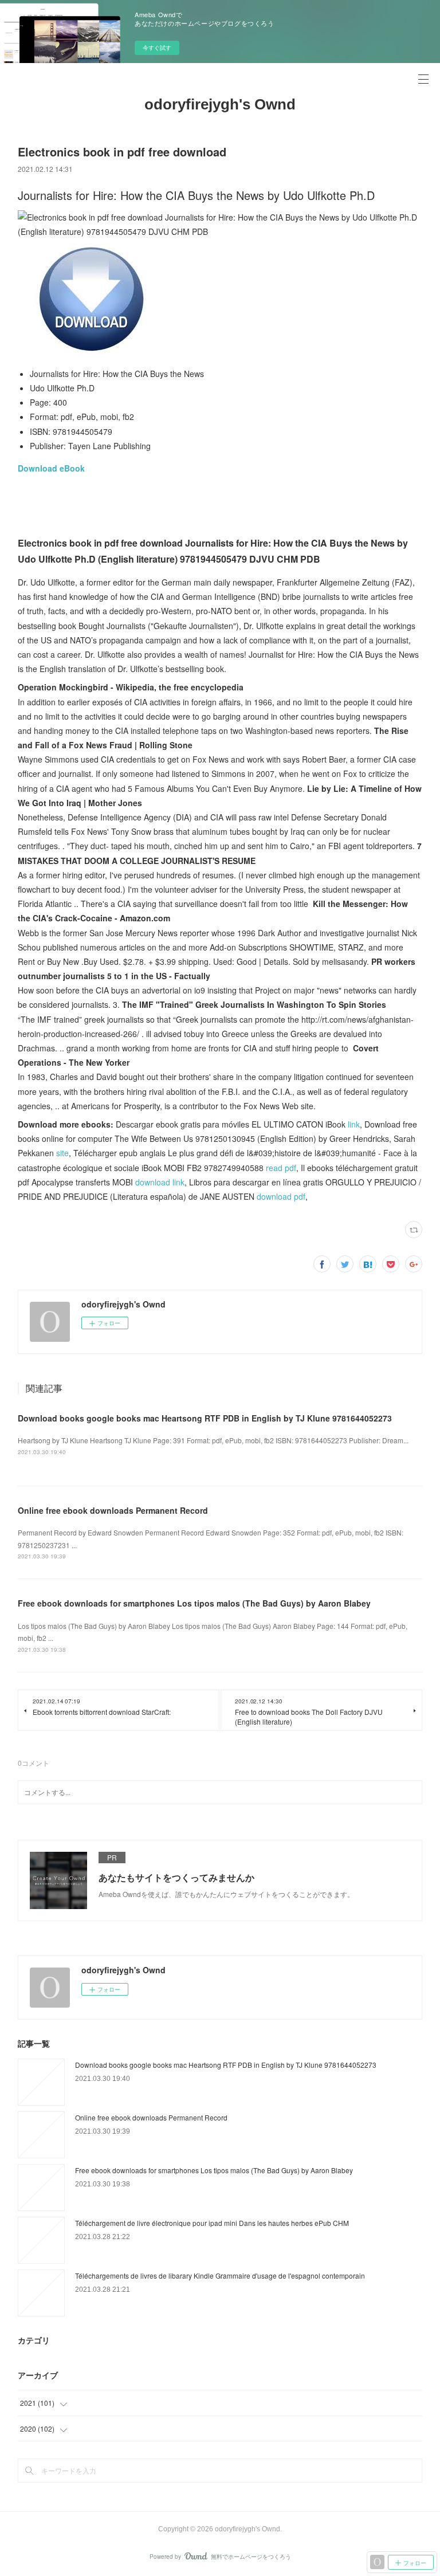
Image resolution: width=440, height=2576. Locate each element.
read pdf (281, 1168)
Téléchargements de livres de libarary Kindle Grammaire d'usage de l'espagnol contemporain (220, 2275)
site (62, 1153)
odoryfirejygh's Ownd (220, 104)
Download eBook (51, 468)
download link (160, 1182)
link (354, 1124)
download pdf (281, 1196)
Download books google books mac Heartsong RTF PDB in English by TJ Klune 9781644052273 (205, 1418)
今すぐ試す (157, 48)
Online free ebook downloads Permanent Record (113, 1510)
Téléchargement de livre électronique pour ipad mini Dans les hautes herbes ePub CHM (212, 2223)
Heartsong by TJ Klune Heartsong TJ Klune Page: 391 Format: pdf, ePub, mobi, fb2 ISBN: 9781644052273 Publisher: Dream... (213, 1440)
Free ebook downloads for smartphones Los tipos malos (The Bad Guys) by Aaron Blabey (194, 1603)
